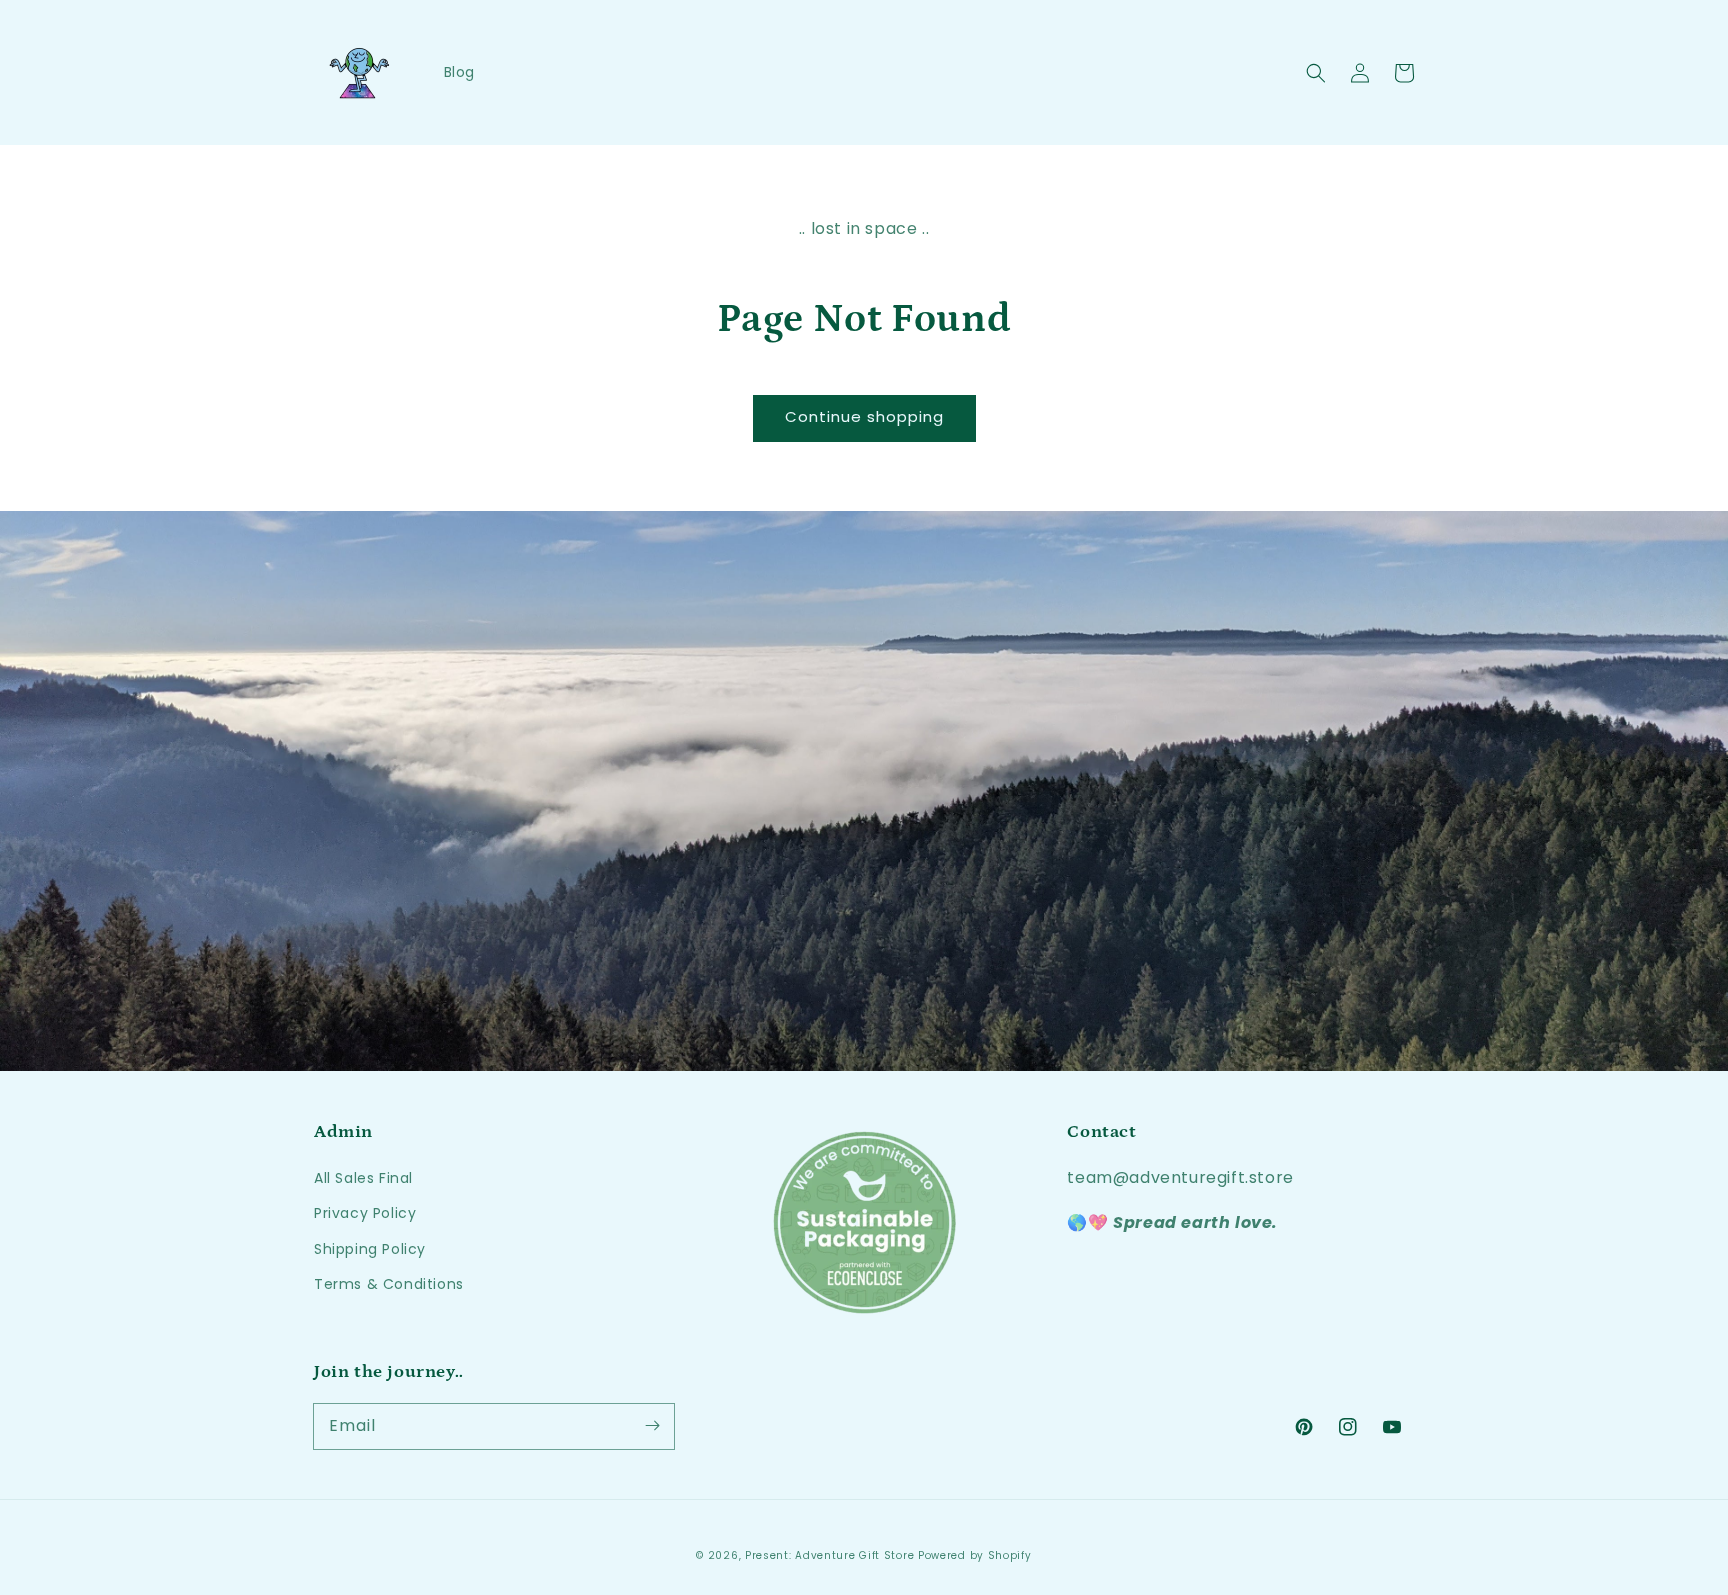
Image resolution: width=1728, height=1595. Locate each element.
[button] (1316, 73)
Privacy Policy (365, 1213)
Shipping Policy (370, 1249)
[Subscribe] (652, 1426)
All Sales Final (363, 1178)
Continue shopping (864, 416)
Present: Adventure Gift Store (829, 1555)
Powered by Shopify (975, 1555)
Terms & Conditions (389, 1284)
